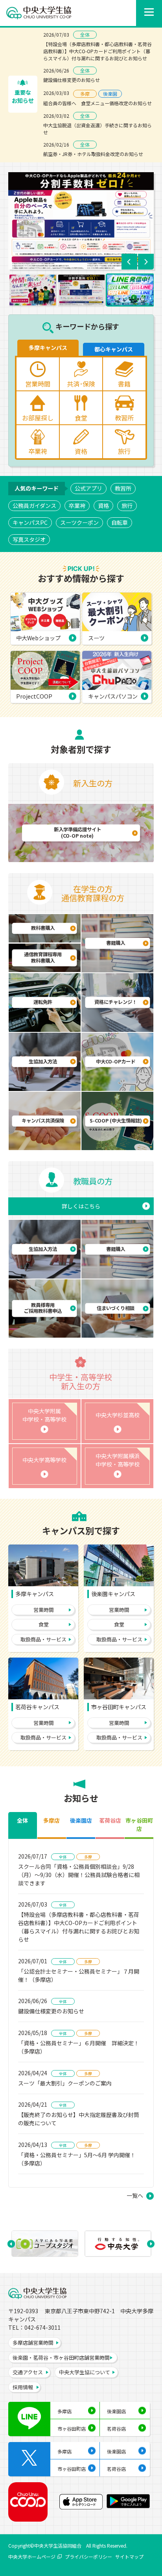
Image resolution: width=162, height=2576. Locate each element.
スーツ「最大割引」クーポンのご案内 (65, 2083)
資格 (103, 506)
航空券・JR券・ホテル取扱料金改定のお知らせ (93, 154)
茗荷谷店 (116, 2428)
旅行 (127, 506)
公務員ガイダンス (34, 506)
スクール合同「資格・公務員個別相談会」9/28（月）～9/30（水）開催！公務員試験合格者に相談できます (79, 1875)
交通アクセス (28, 2372)
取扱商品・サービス (43, 1639)
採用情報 (23, 2387)
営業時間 (44, 1610)
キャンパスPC (30, 522)
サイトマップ (129, 2556)
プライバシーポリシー (88, 2556)
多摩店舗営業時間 (33, 2343)
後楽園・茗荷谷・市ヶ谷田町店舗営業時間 (61, 2358)
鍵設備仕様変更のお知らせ (72, 80)
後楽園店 (116, 2411)
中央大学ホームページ (32, 2556)
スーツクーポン (79, 522)
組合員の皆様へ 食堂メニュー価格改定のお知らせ (98, 103)
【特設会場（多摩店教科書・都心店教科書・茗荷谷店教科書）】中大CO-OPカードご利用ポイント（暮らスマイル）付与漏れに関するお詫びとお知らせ (98, 51)
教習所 (123, 488)
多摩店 (64, 2411)
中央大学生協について (85, 2372)
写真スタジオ (29, 539)
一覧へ (135, 2195)
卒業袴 (77, 506)
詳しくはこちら (81, 1206)
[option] (81, 221)
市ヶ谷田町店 (72, 2428)
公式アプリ (88, 488)
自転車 (120, 522)
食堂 (44, 1624)
